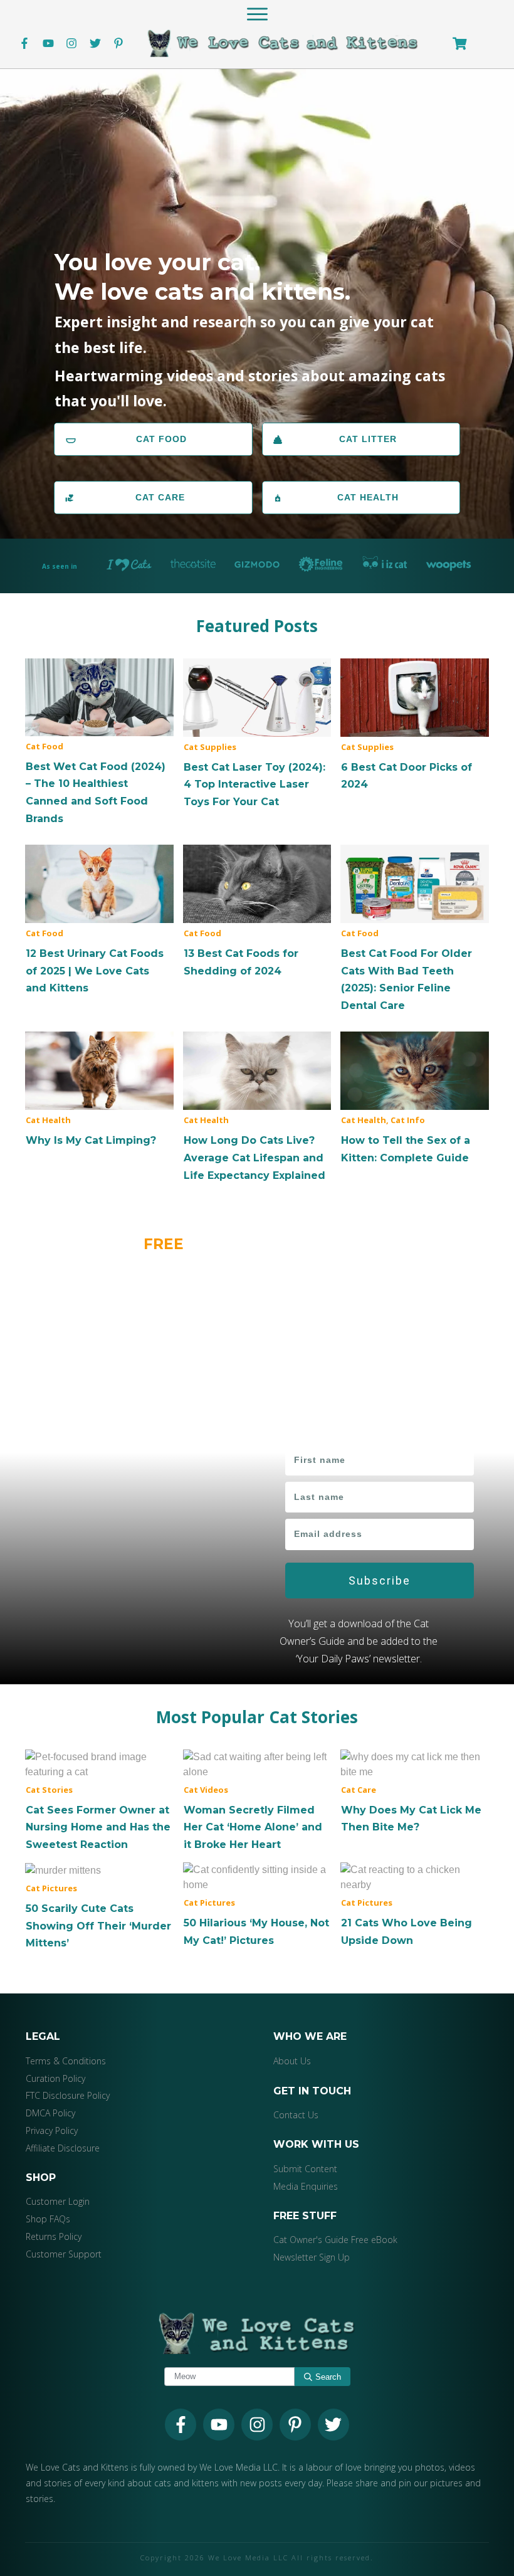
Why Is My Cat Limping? (99, 1090)
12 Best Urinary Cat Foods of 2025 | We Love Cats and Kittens (99, 921)
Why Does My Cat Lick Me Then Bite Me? (415, 1793)
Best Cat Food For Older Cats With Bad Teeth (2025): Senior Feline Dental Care (415, 929)
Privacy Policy (52, 2130)
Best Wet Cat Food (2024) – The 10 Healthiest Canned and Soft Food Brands (99, 743)
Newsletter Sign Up (312, 2257)
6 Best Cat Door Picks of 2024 (415, 726)
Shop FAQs (48, 2219)
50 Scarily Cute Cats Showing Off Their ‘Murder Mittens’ (99, 1907)
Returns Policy (54, 2236)
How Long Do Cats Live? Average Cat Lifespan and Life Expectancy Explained (257, 1107)
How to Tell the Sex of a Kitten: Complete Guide (415, 1099)
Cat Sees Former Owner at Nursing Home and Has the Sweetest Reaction (99, 1801)
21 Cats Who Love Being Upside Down (415, 1906)
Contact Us (296, 2115)
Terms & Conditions (66, 2061)
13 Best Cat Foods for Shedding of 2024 (257, 912)
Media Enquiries (306, 2186)
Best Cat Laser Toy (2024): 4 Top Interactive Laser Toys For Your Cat (257, 735)
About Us (292, 2061)
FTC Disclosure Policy (68, 2096)
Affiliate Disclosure (63, 2148)
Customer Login (58, 2202)
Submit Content (305, 2169)
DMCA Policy (50, 2113)
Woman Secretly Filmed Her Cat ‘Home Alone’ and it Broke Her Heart (257, 1801)
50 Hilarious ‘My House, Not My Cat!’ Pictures (257, 1906)
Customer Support (64, 2254)
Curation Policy (55, 2078)
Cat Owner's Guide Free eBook (335, 2240)
